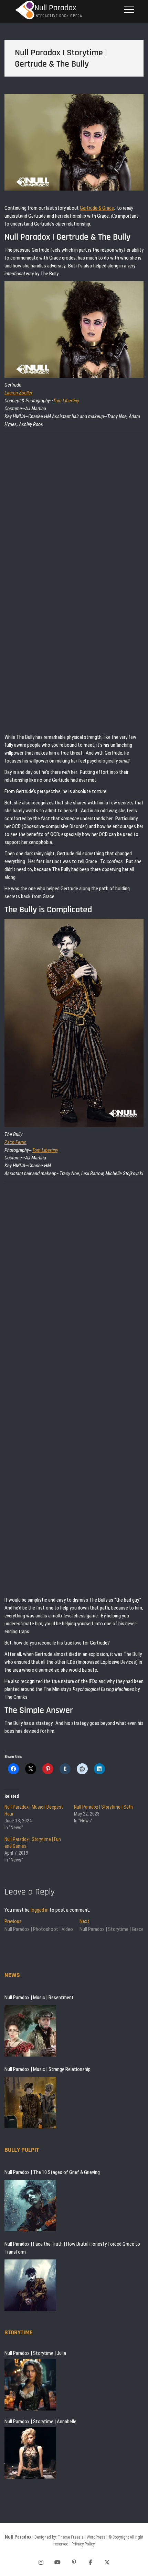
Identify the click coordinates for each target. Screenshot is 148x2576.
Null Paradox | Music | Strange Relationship (47, 2069)
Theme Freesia (71, 2537)
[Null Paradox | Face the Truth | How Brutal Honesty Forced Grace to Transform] (30, 2285)
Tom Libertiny (66, 401)
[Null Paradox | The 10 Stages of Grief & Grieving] (30, 2206)
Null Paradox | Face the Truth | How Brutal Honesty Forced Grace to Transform (72, 2248)
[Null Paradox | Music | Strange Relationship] (30, 2103)
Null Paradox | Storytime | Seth (103, 1807)
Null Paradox (55, 8)
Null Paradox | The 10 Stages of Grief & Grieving (52, 2172)
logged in (40, 1910)
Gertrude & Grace (97, 208)
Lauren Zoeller (18, 393)
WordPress (96, 2537)
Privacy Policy (83, 2544)
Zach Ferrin (15, 1142)
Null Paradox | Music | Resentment (39, 1997)
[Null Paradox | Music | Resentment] (30, 2031)
